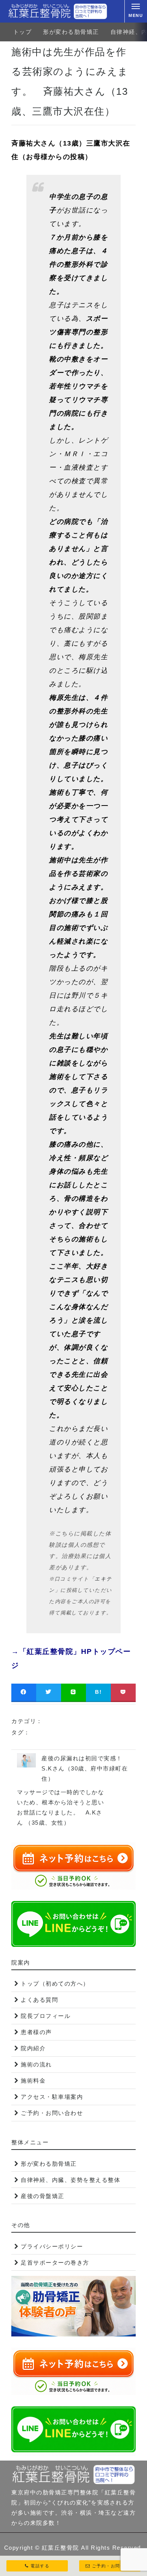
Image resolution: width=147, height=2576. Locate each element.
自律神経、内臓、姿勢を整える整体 (70, 2180)
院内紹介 (33, 2048)
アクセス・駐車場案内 (52, 2097)
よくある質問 (39, 2000)
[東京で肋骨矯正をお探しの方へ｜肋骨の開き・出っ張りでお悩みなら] (58, 11)
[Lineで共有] (73, 1692)
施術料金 (33, 2081)
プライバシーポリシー (52, 2246)
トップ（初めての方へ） (55, 1984)
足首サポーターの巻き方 (55, 2263)
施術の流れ (36, 2064)
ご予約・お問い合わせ (52, 2113)
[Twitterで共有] (49, 1692)
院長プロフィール (46, 2016)
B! (98, 1692)
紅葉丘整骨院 (60, 2548)
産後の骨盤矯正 (43, 2196)
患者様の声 (36, 2032)
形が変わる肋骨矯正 (71, 32)
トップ (23, 32)
